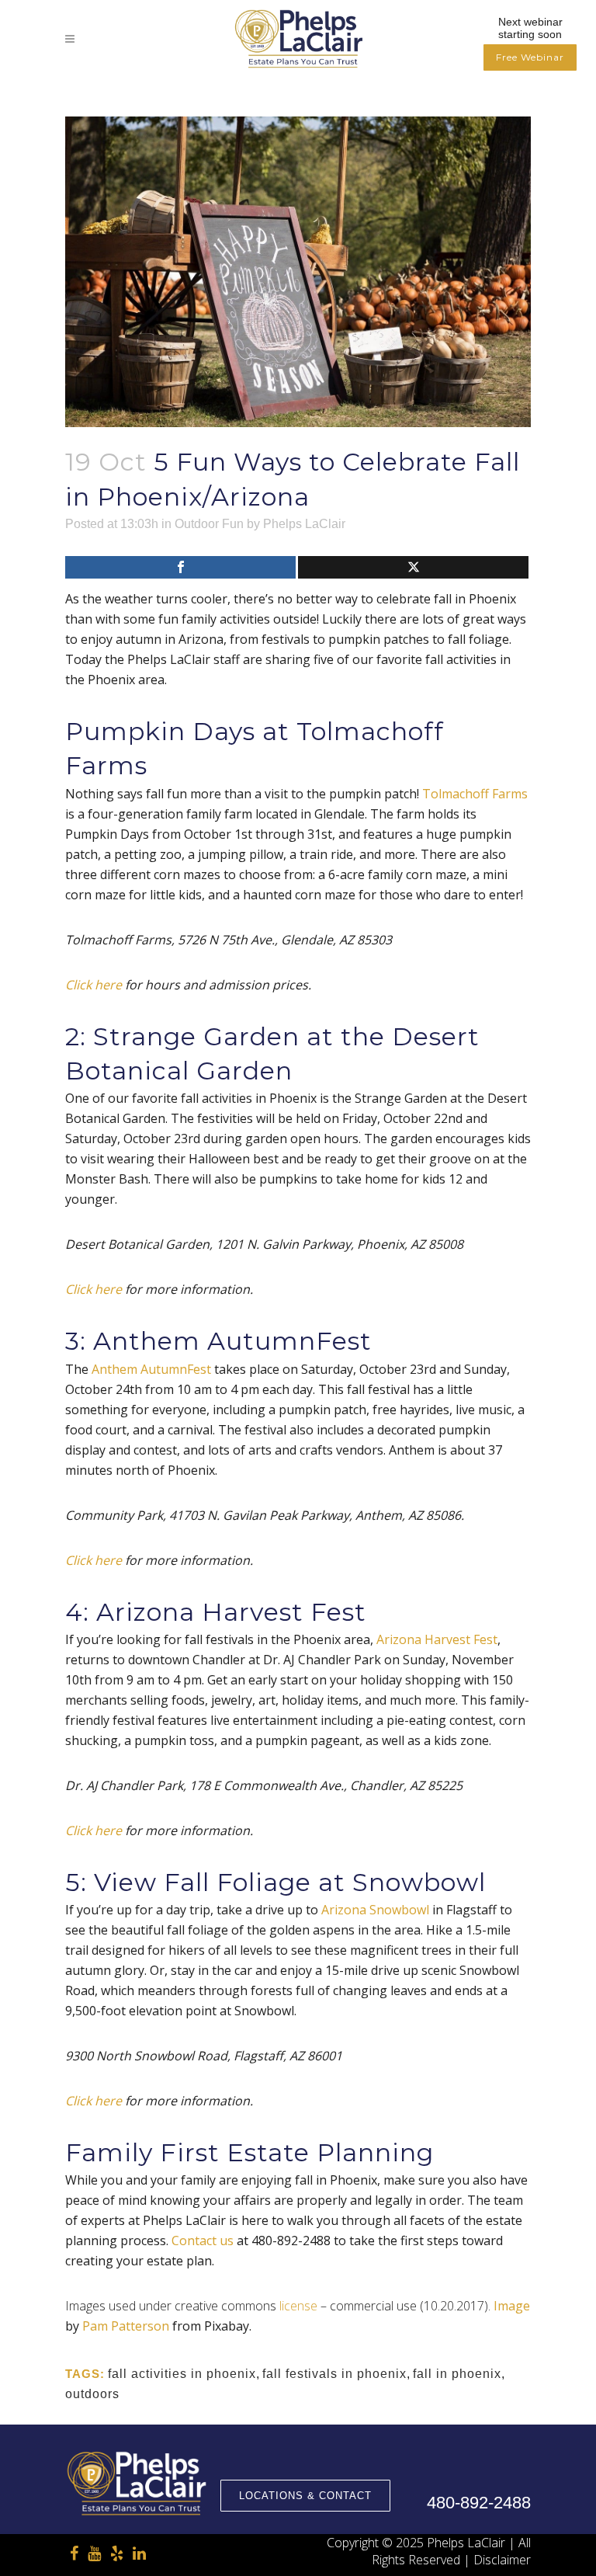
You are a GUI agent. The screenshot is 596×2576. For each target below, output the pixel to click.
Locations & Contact (305, 2496)
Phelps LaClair (304, 524)
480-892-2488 (479, 2503)
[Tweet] (413, 567)
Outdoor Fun (209, 524)
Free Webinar (530, 57)
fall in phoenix (457, 2374)
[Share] (180, 567)
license (298, 2306)
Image (512, 2306)
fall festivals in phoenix (334, 2374)
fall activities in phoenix (182, 2374)
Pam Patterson (126, 2326)
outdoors (92, 2394)
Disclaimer (502, 2560)
